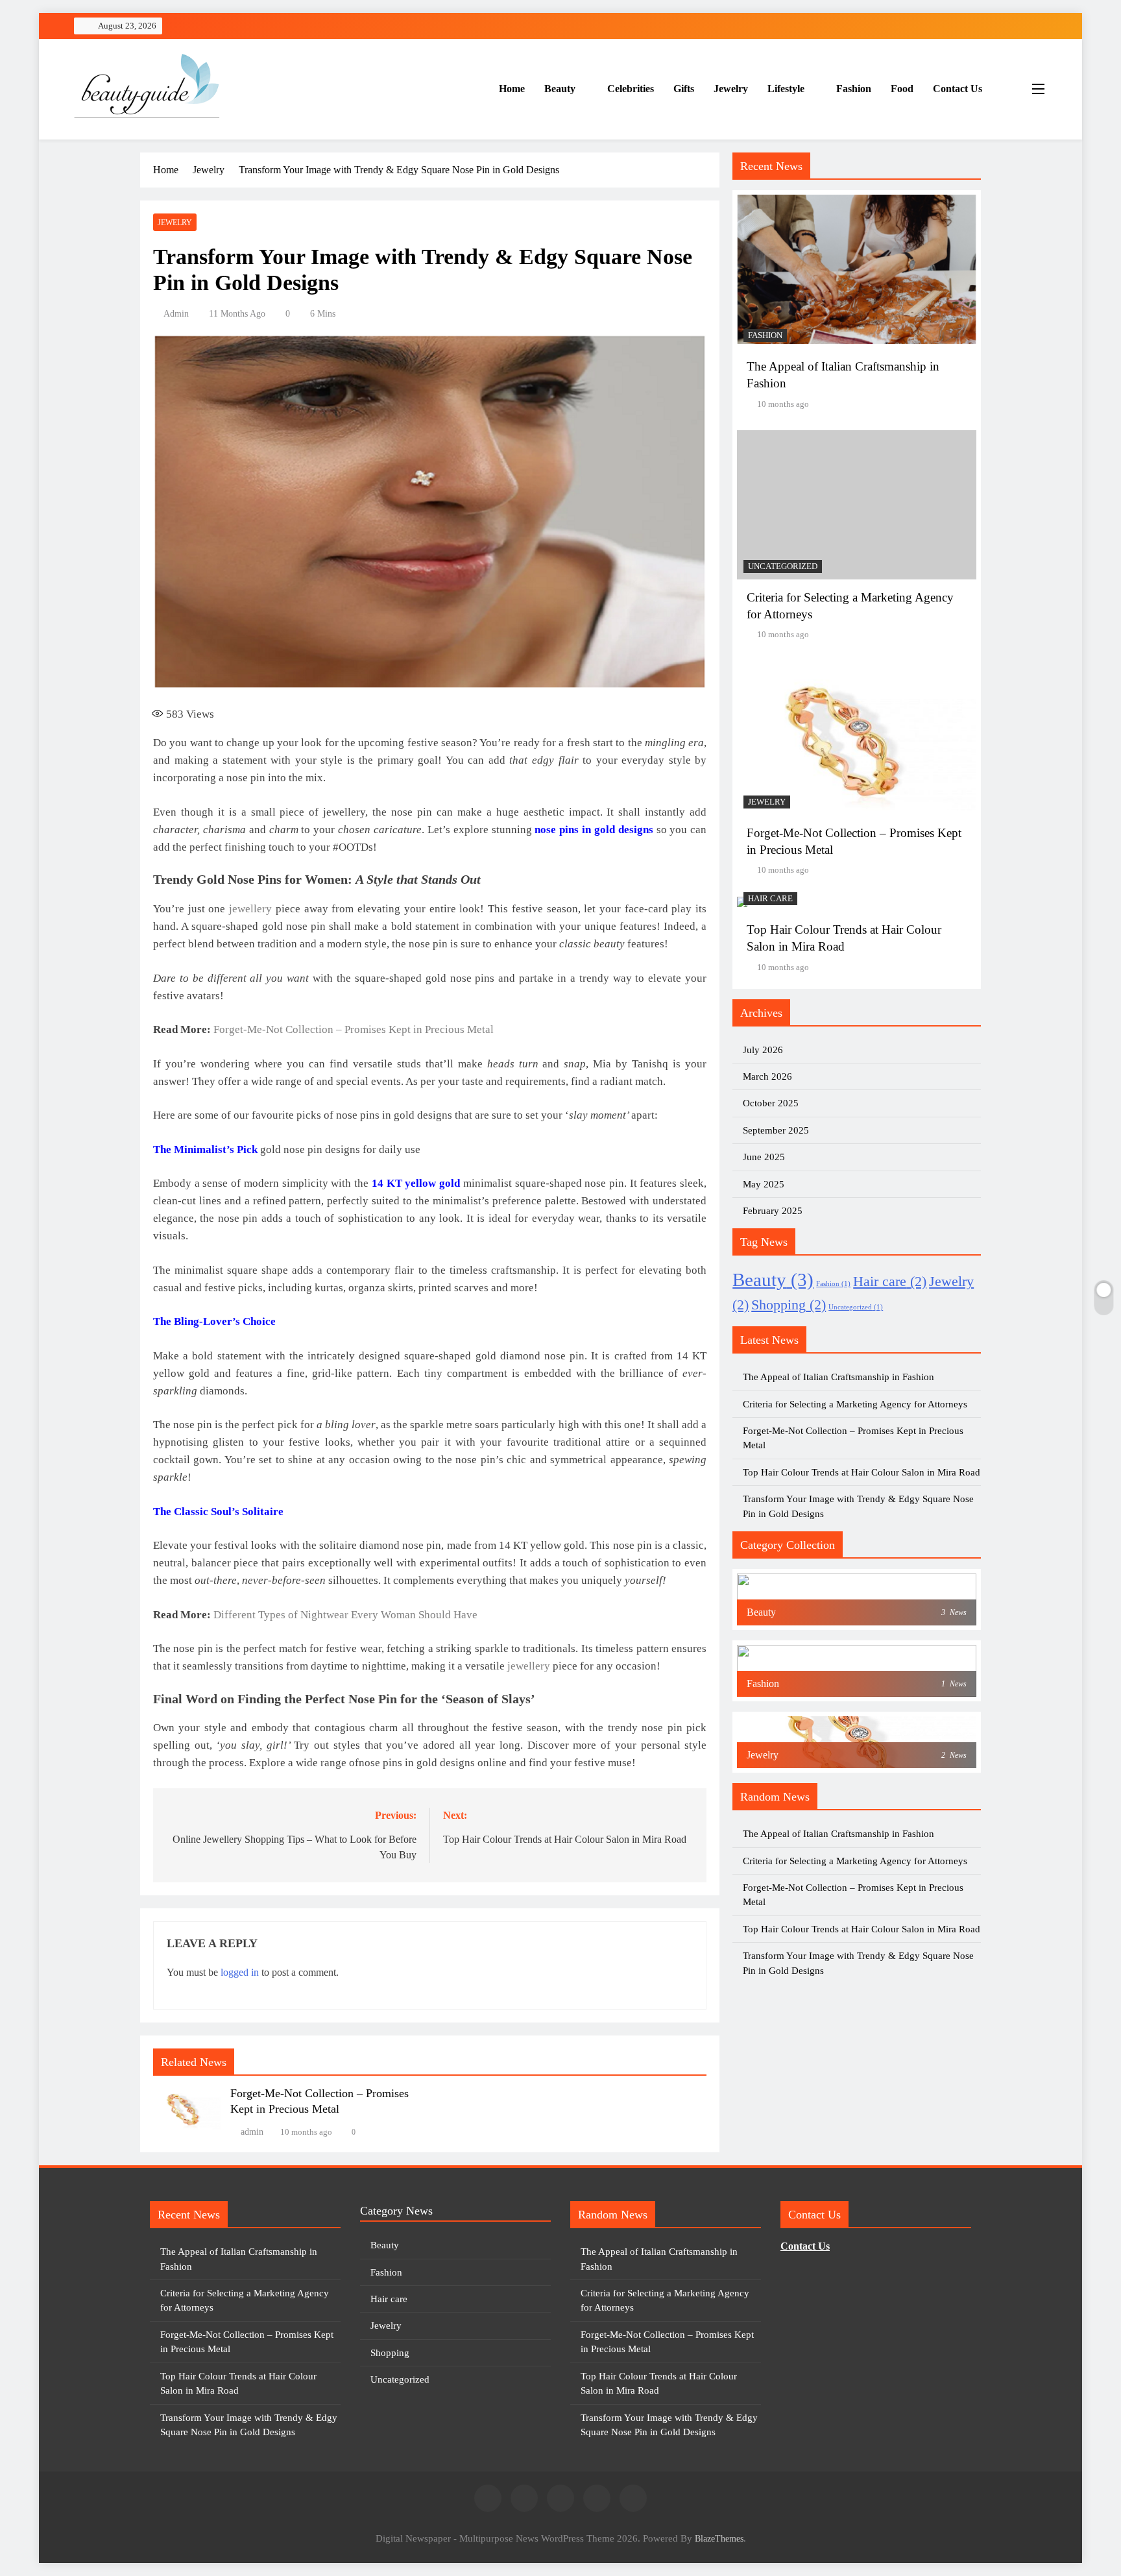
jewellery (250, 909)
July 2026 (763, 1050)
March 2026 (767, 1076)
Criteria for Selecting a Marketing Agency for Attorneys (855, 1404)
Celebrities (631, 89)
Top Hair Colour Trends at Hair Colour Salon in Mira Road (862, 1472)
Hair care (770, 899)
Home (512, 89)
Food (902, 89)
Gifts (684, 89)
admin (176, 314)
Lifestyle (786, 89)
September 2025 (776, 1130)
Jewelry (731, 89)
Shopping (789, 1305)
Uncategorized (783, 566)
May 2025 (764, 1184)
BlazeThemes (719, 2538)
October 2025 (771, 1103)
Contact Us (958, 89)
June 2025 (764, 1157)
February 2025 (773, 1211)
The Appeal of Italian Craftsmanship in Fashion (838, 1377)
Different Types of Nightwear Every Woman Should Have (345, 1615)
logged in (240, 1972)
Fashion (854, 89)
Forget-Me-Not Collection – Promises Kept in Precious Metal (354, 1029)
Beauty (560, 89)
